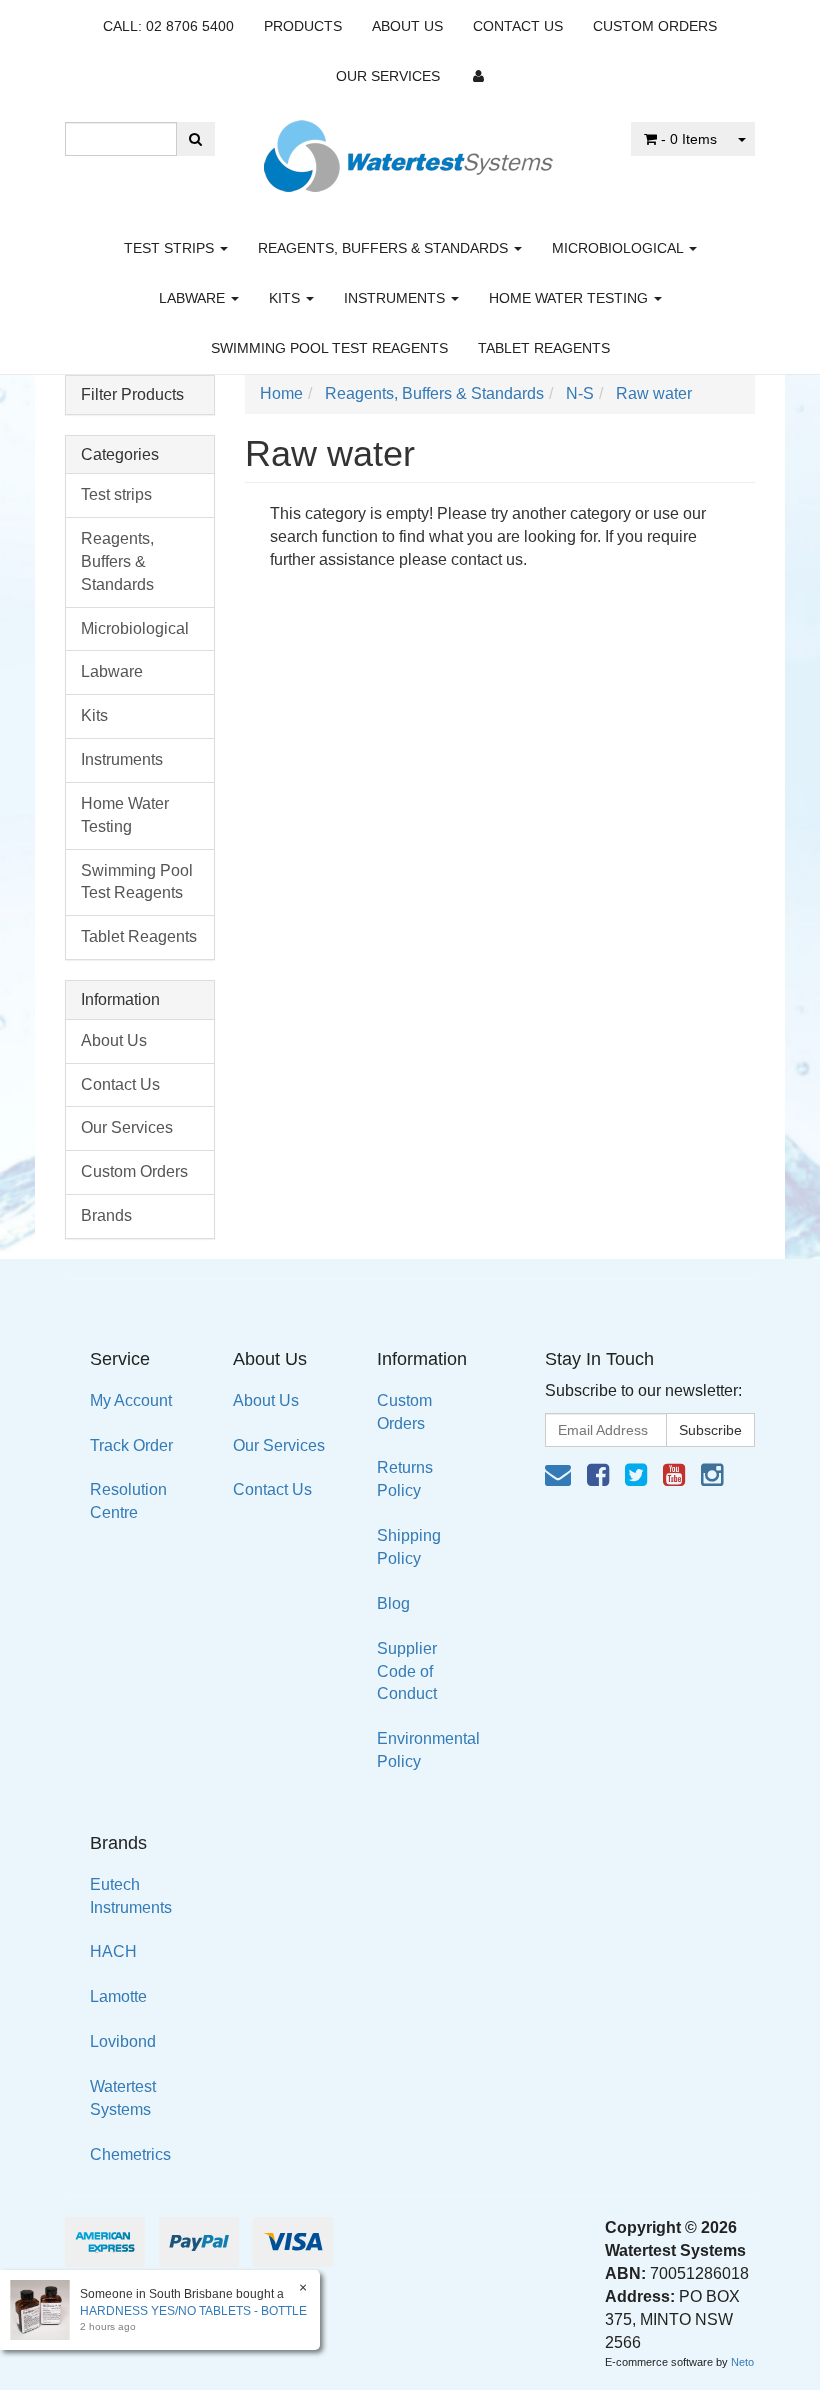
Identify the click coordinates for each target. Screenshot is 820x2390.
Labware (194, 298)
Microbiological (619, 248)
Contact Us (518, 26)
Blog (393, 1603)
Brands (106, 1215)
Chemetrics (130, 2154)
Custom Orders (655, 26)
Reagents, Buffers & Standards (385, 248)
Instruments (396, 298)
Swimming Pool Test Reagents (329, 348)
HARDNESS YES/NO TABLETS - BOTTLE (193, 2311)
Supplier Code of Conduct (407, 1671)
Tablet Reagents (544, 348)
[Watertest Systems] (410, 150)
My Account (131, 1400)
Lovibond (123, 2041)
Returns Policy (405, 1479)
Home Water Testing (570, 298)
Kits (286, 298)
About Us (407, 26)
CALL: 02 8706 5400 (168, 26)
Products (303, 26)
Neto (742, 2362)
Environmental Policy (428, 1750)
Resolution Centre (128, 1501)
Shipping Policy (409, 1547)
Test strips (171, 248)
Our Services (388, 76)
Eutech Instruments (131, 1896)
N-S (580, 393)
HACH (113, 1951)
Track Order (131, 1445)
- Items (689, 139)
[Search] (195, 139)
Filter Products (132, 394)
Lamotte (118, 1996)
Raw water (654, 393)
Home (281, 393)
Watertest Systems (123, 2098)
